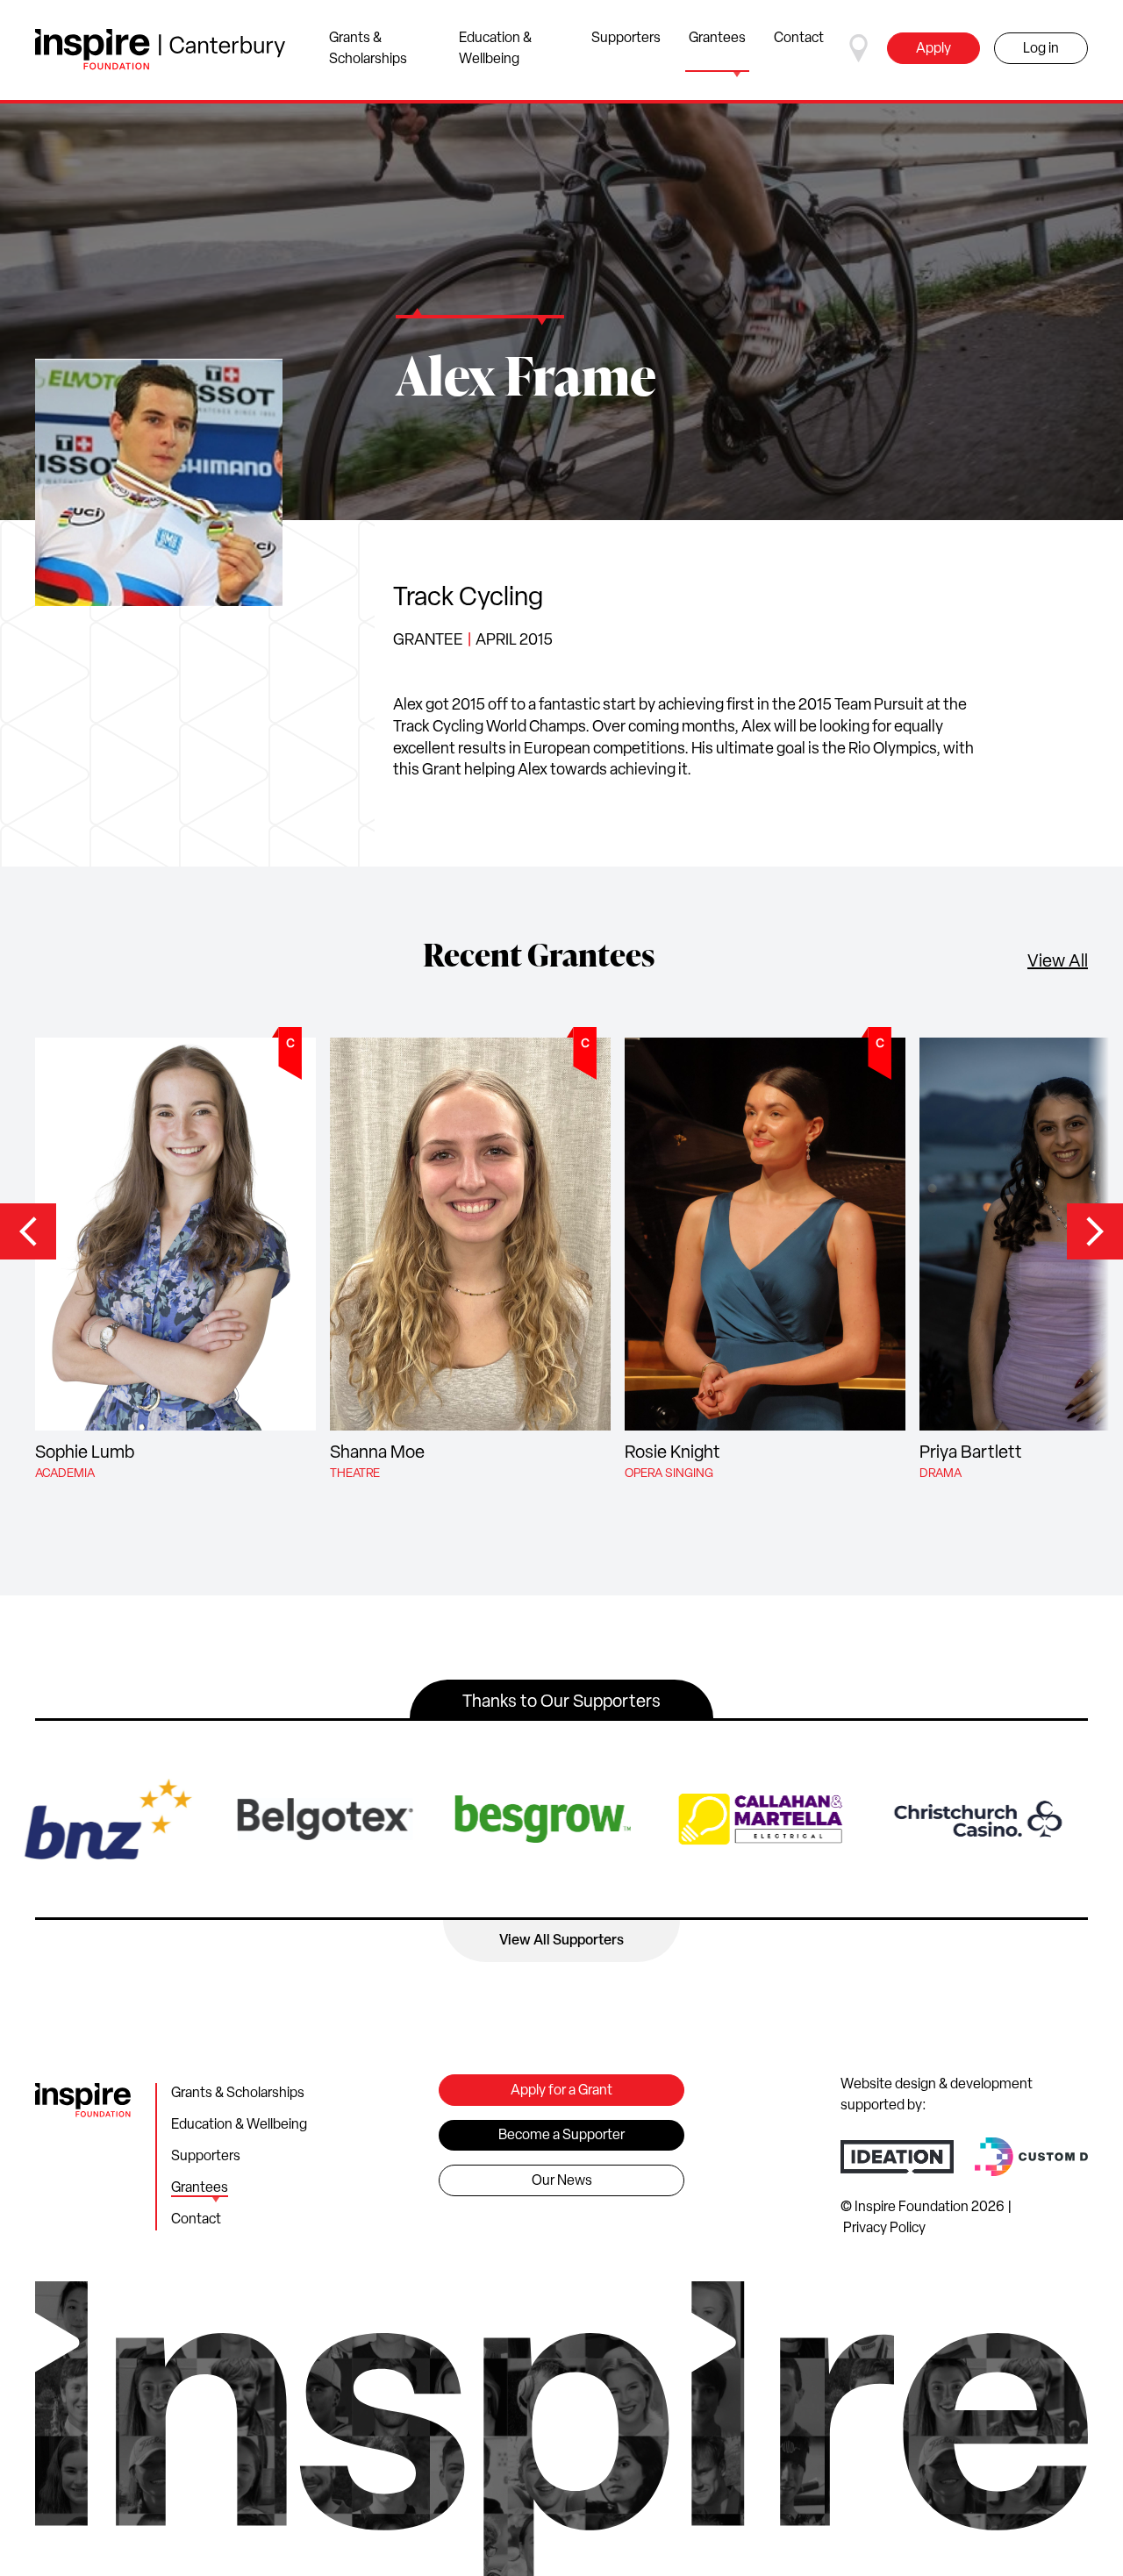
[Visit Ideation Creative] (897, 2157)
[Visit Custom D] (1031, 2157)
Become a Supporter (561, 2136)
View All (1058, 962)
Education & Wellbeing (495, 49)
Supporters (626, 39)
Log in (1041, 49)
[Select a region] (859, 48)
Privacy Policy (884, 2229)
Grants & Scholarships (368, 49)
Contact (799, 39)
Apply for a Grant (561, 2091)
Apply (933, 49)
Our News (562, 2181)
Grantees (717, 39)
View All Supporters (561, 1941)
